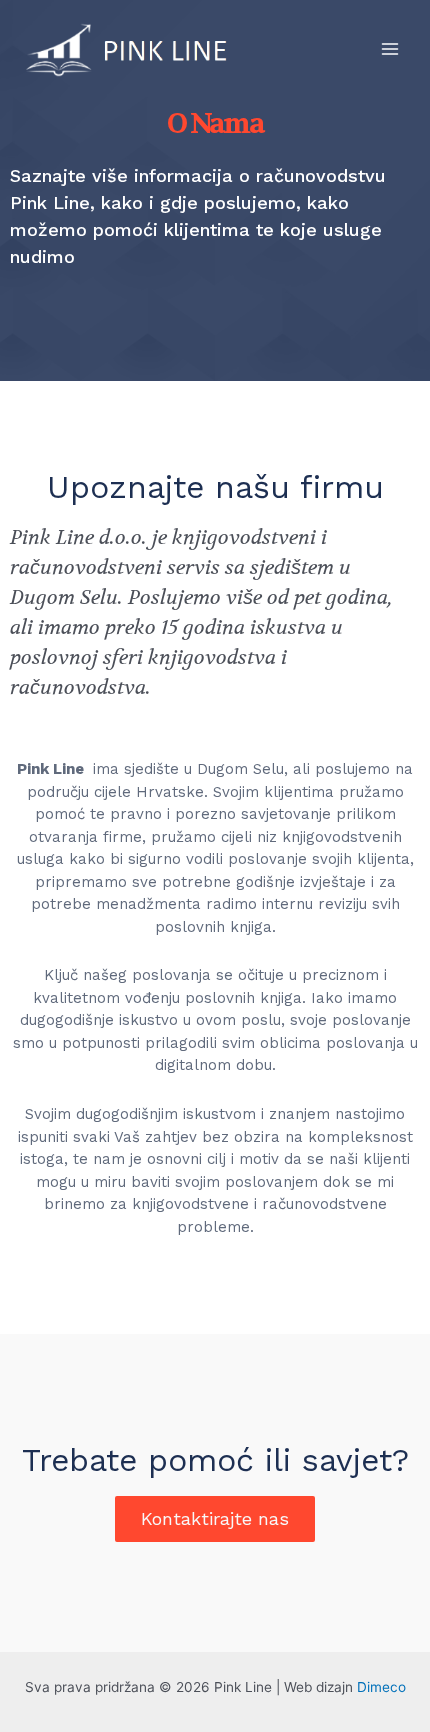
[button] (215, 1519)
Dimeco (381, 1687)
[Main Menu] (390, 48)
